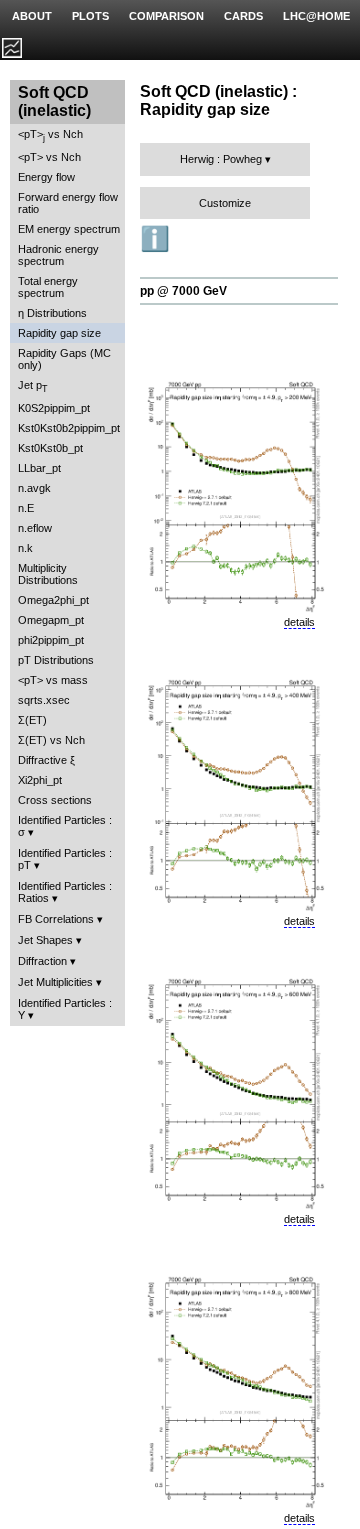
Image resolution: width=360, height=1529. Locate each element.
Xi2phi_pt (40, 780)
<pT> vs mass (53, 680)
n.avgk (34, 488)
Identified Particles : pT (65, 859)
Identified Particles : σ (65, 826)
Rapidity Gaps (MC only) (64, 359)
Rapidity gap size (59, 333)
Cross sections (55, 800)
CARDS (243, 16)
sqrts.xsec (44, 700)
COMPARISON (166, 16)
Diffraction (42, 961)
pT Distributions (56, 660)
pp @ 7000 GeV (183, 291)
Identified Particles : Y (65, 1009)
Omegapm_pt (51, 620)
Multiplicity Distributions (48, 574)
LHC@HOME (316, 16)
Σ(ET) (32, 720)
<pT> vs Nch (50, 135)
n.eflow (35, 528)
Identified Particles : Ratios (65, 892)
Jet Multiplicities (55, 982)
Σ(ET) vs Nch (51, 740)
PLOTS (90, 16)
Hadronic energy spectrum (58, 255)
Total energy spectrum (48, 287)
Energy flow (46, 177)
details (299, 622)
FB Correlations (56, 919)
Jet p (33, 386)
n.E (26, 508)
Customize (225, 203)
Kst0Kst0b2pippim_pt (69, 428)
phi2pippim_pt (51, 640)
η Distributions (52, 313)
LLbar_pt (39, 468)
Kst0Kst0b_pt (50, 448)
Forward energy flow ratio (68, 203)
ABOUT (32, 16)
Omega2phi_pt (53, 600)
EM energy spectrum (69, 229)
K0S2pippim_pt (54, 408)
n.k (25, 548)
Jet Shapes (45, 940)
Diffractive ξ (46, 760)
